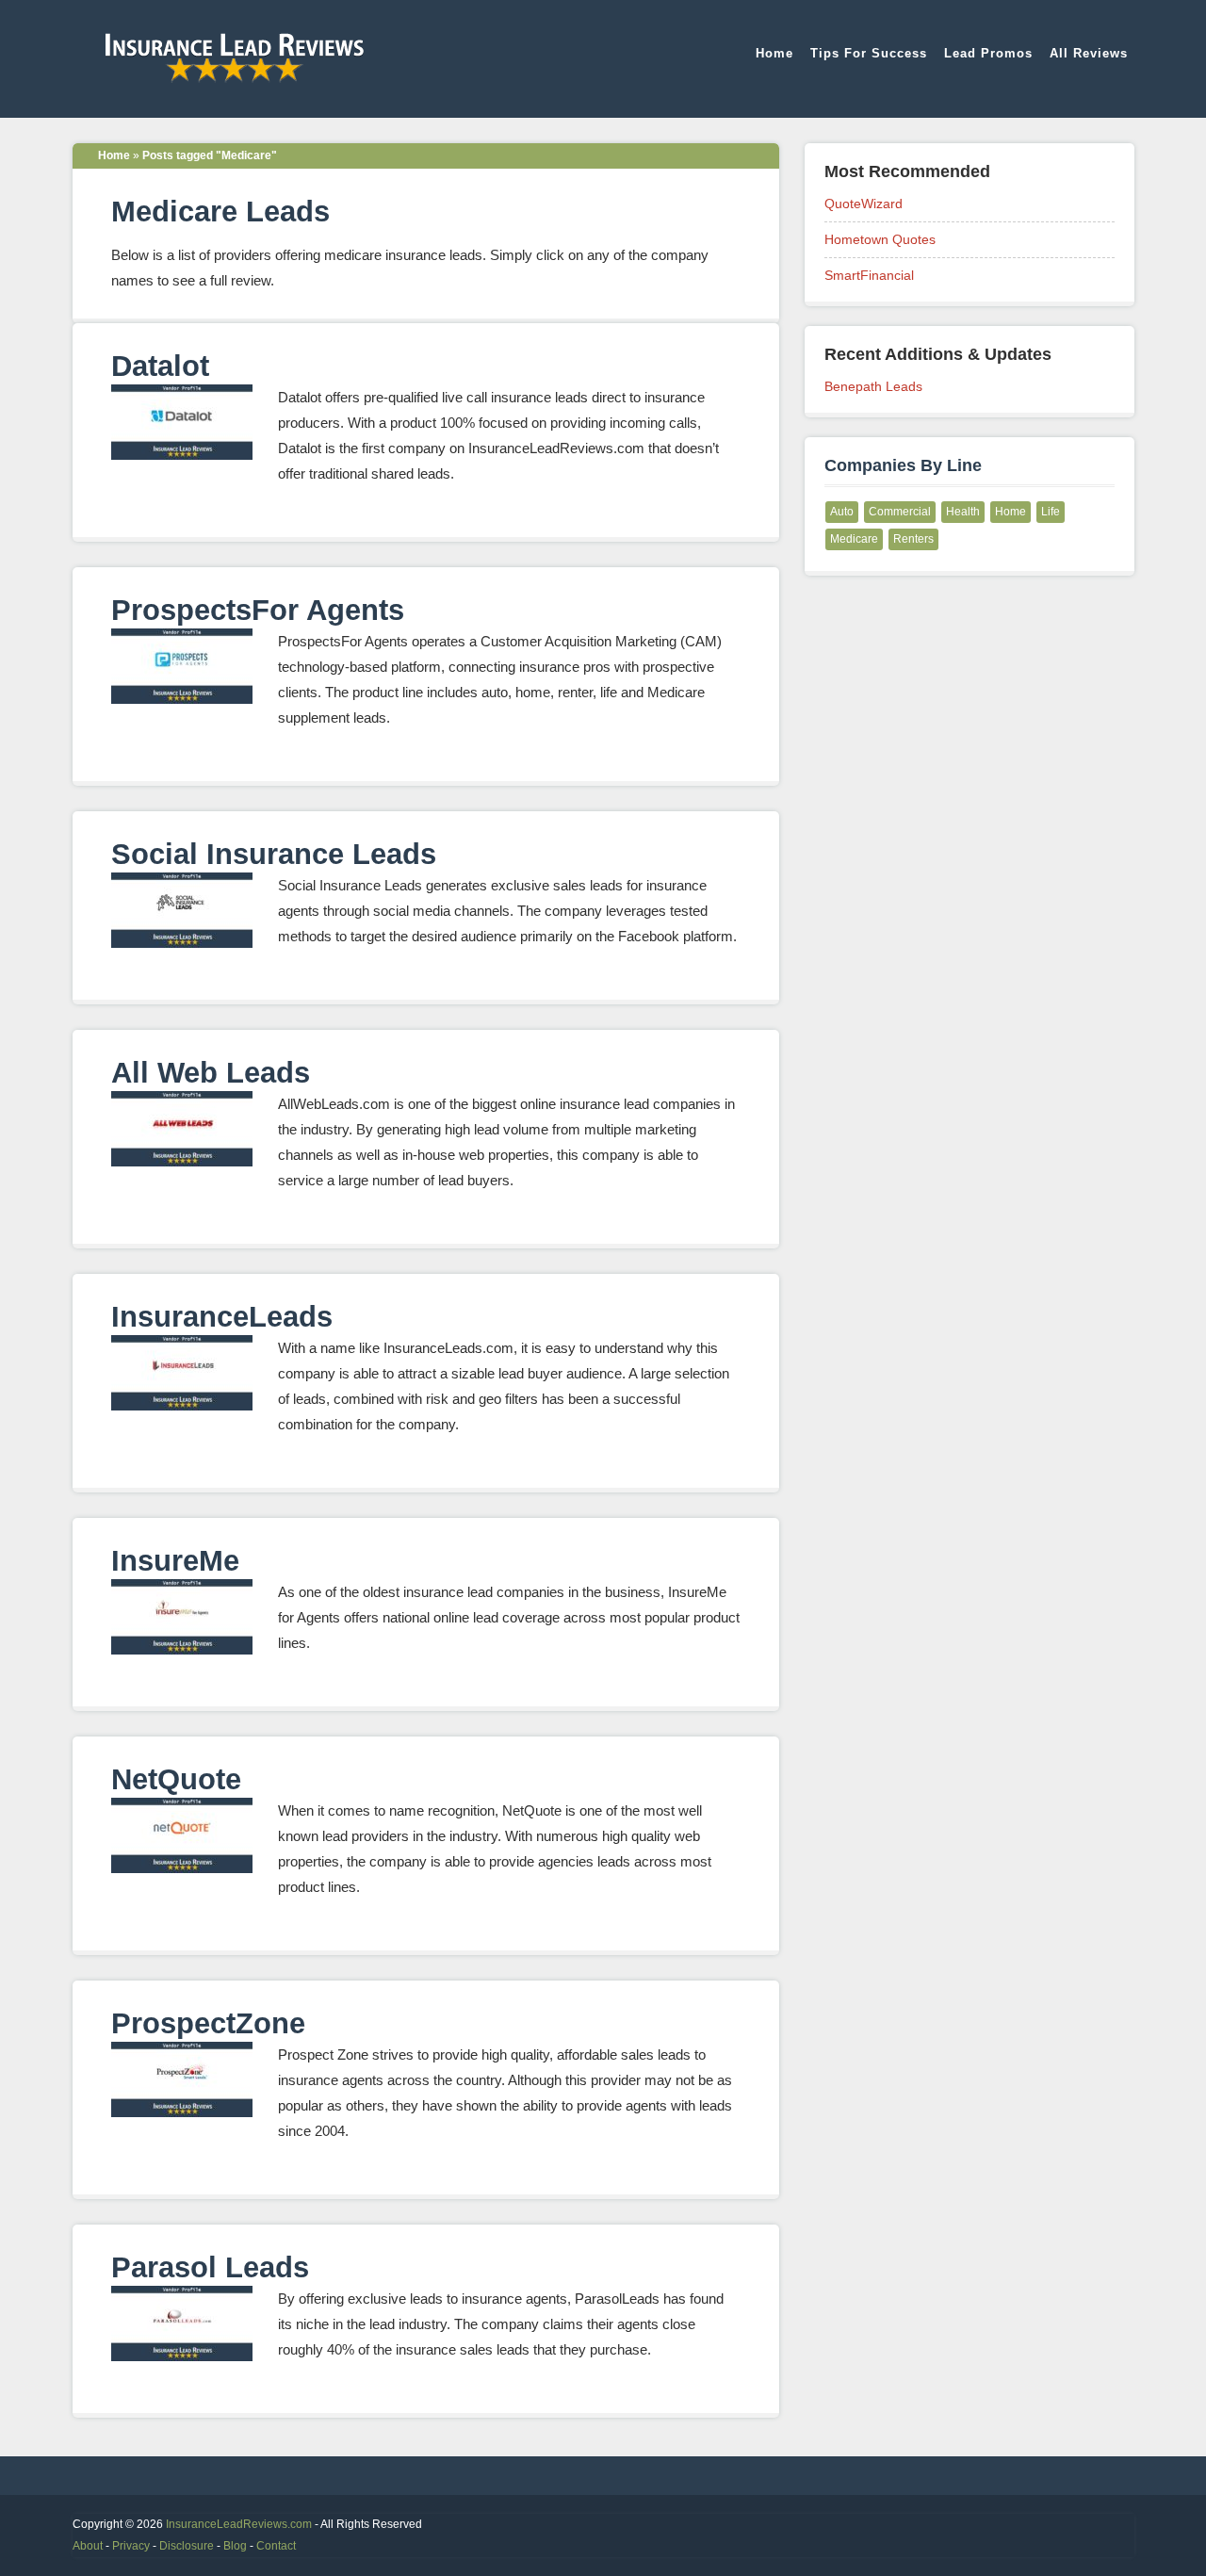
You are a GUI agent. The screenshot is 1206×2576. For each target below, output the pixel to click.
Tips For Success (869, 53)
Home (774, 53)
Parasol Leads (210, 2267)
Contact (276, 2546)
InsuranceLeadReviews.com (239, 2524)
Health (963, 512)
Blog (235, 2546)
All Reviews (1089, 53)
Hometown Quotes (880, 239)
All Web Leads (211, 1073)
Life (1051, 512)
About (88, 2546)
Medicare (854, 539)
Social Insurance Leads (274, 854)
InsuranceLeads (222, 1317)
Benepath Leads (873, 386)
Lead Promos (988, 53)
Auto (842, 512)
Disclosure (187, 2546)
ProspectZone (208, 2023)
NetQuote (176, 1779)
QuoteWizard (864, 204)
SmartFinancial (869, 275)
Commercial (900, 512)
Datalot (160, 366)
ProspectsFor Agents (258, 610)
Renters (913, 539)
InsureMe (175, 1561)
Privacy (131, 2546)
